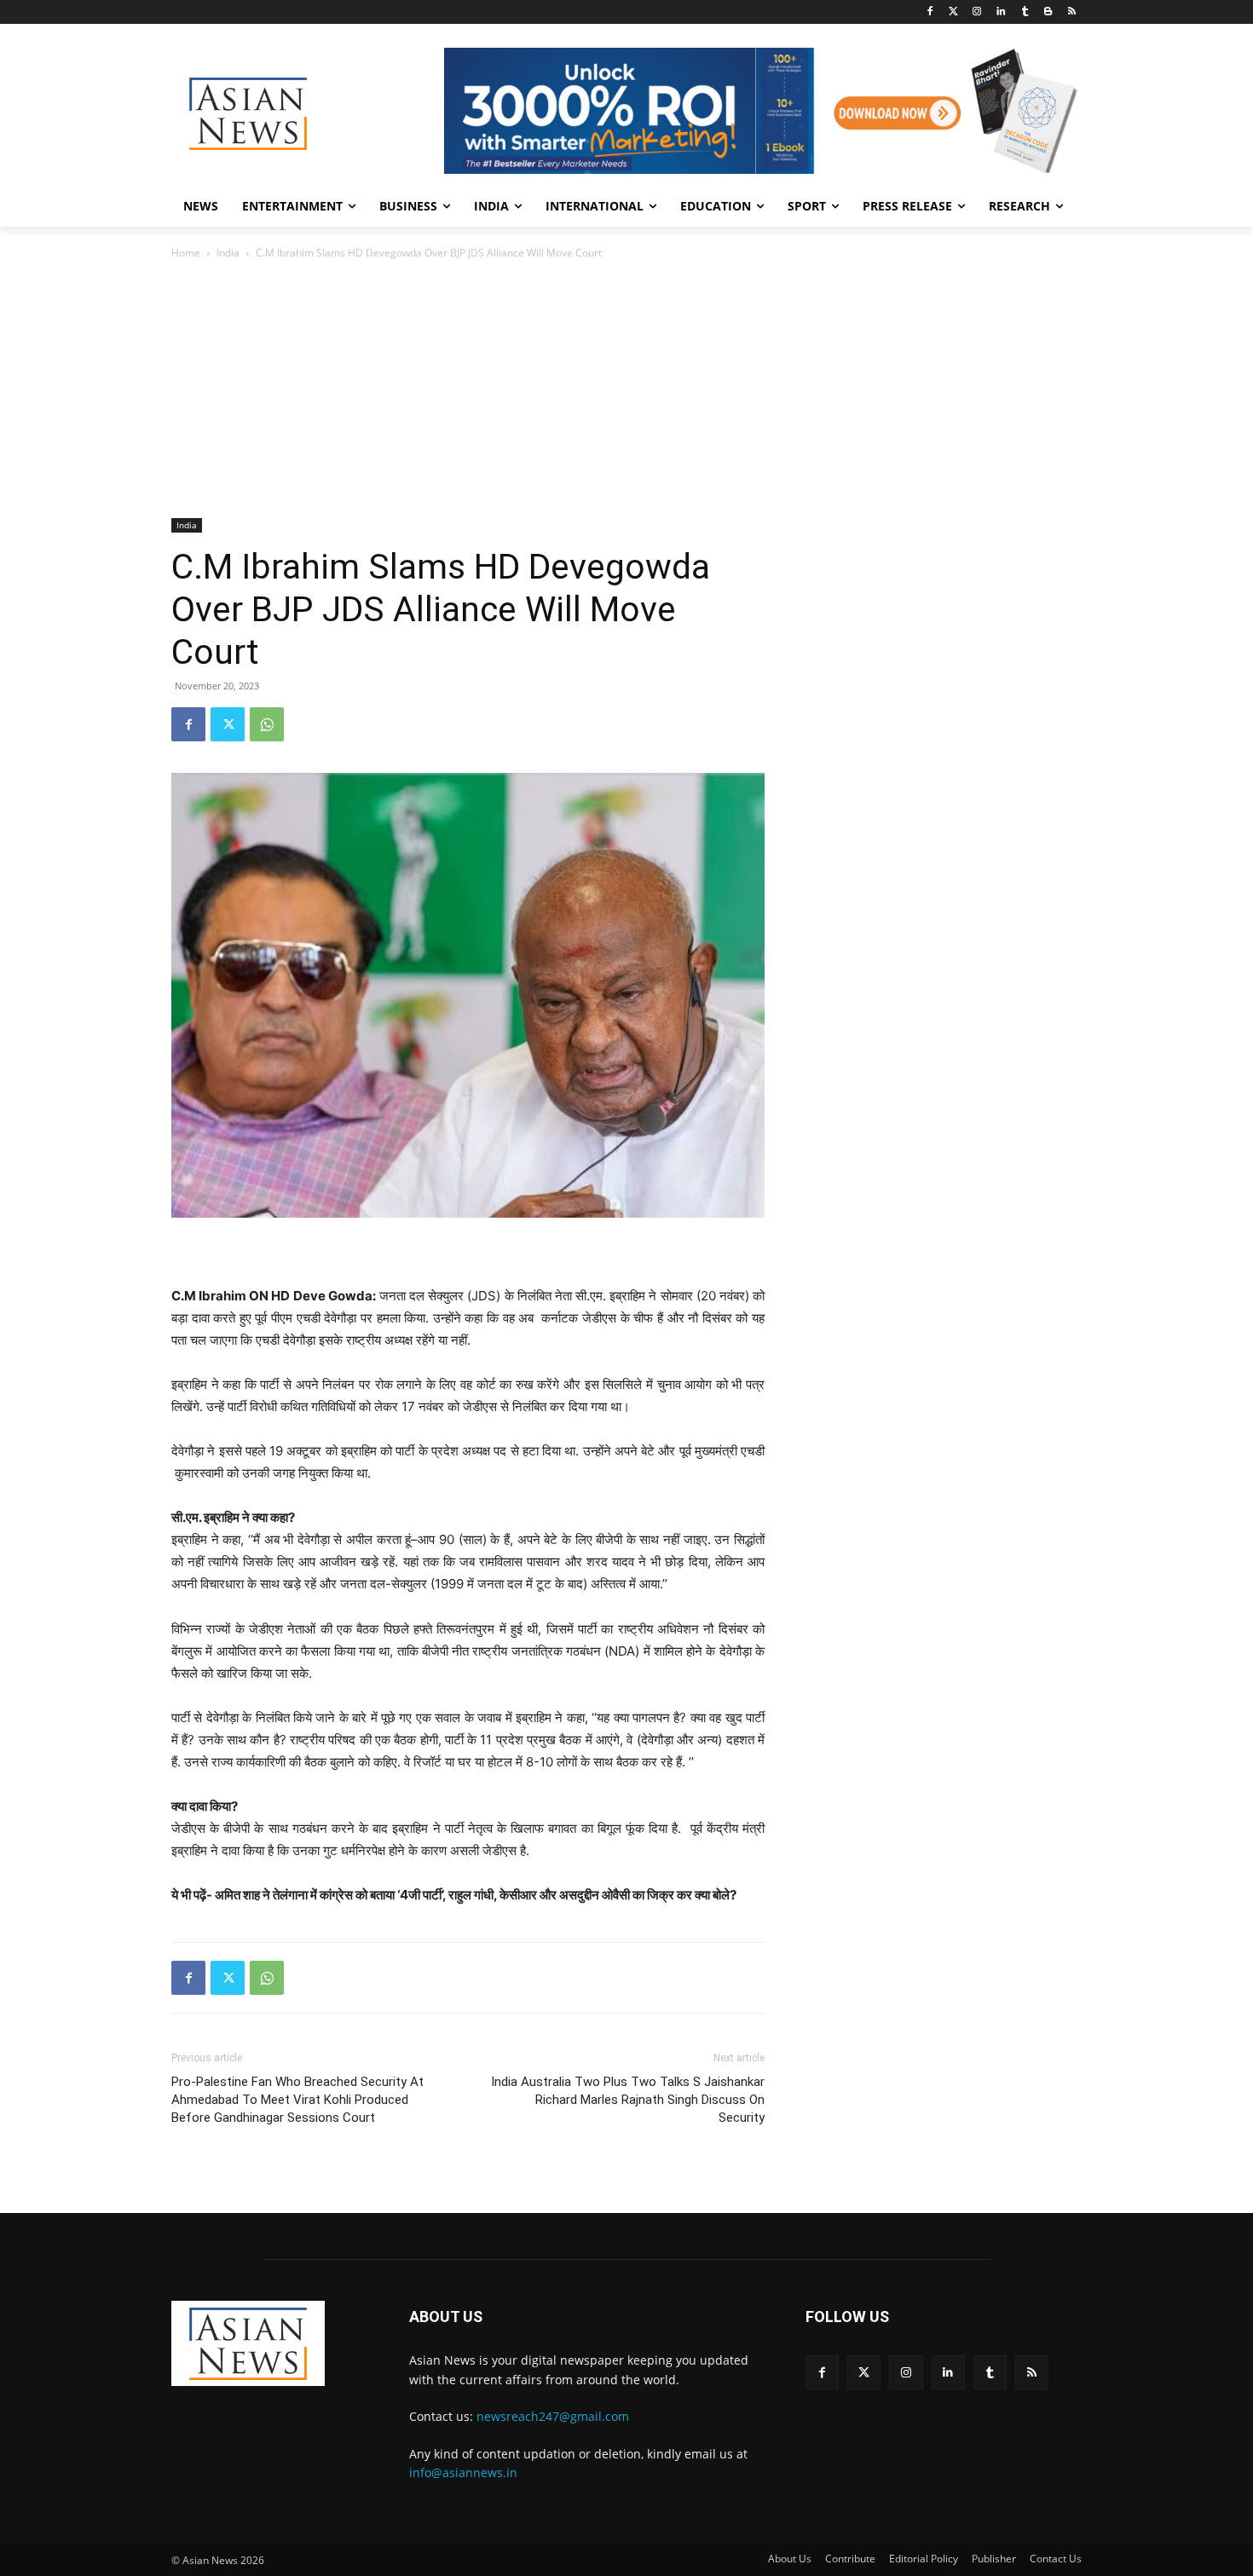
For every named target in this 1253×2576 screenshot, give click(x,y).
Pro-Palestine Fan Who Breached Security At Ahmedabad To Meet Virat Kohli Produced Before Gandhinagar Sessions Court (297, 2100)
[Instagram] (977, 12)
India (228, 253)
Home (186, 253)
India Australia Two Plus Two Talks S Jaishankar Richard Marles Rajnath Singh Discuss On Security (628, 2100)
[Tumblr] (1025, 12)
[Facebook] (930, 12)
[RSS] (1072, 12)
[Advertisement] (626, 390)
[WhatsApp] (267, 724)
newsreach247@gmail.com (553, 2416)
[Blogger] (1048, 12)
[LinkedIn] (1001, 12)
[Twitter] (953, 12)
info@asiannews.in (463, 2472)
